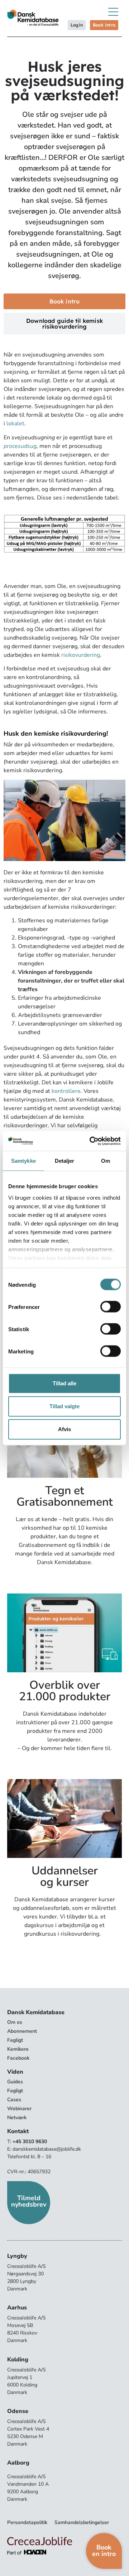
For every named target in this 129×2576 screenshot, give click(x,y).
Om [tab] (106, 1161)
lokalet (15, 424)
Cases (14, 2100)
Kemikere (18, 2049)
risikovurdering (81, 655)
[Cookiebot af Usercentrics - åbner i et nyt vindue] (91, 1141)
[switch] (111, 1307)
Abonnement (22, 2031)
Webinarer (19, 2109)
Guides (15, 2082)
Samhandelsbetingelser (82, 2522)
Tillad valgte (64, 1406)
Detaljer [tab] (65, 1161)
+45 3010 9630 (30, 2142)
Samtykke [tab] (23, 1161)
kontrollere (66, 1091)
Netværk (17, 2118)
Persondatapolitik (27, 2522)
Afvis (64, 1429)
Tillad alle (64, 1383)
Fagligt (15, 2040)
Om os (15, 2022)
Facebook (18, 2058)
